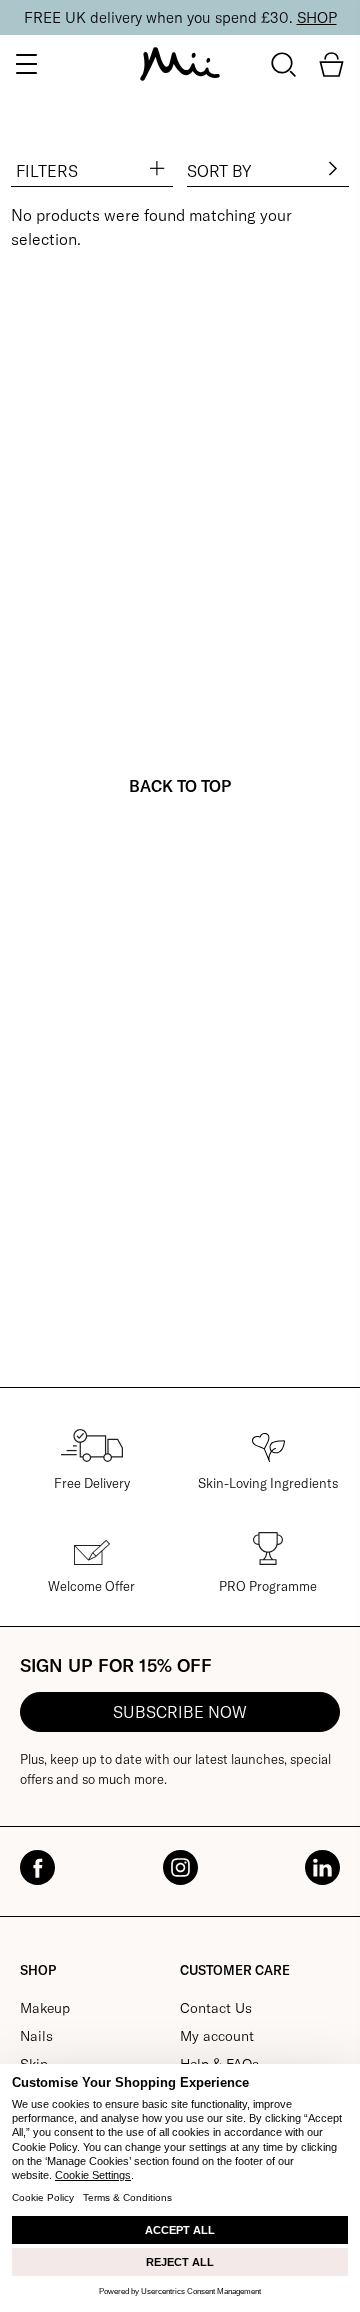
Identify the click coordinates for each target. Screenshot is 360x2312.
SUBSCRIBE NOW (180, 1712)
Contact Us (216, 2008)
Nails (36, 2036)
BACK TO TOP (180, 786)
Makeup (45, 2008)
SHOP (317, 17)
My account (217, 2036)
